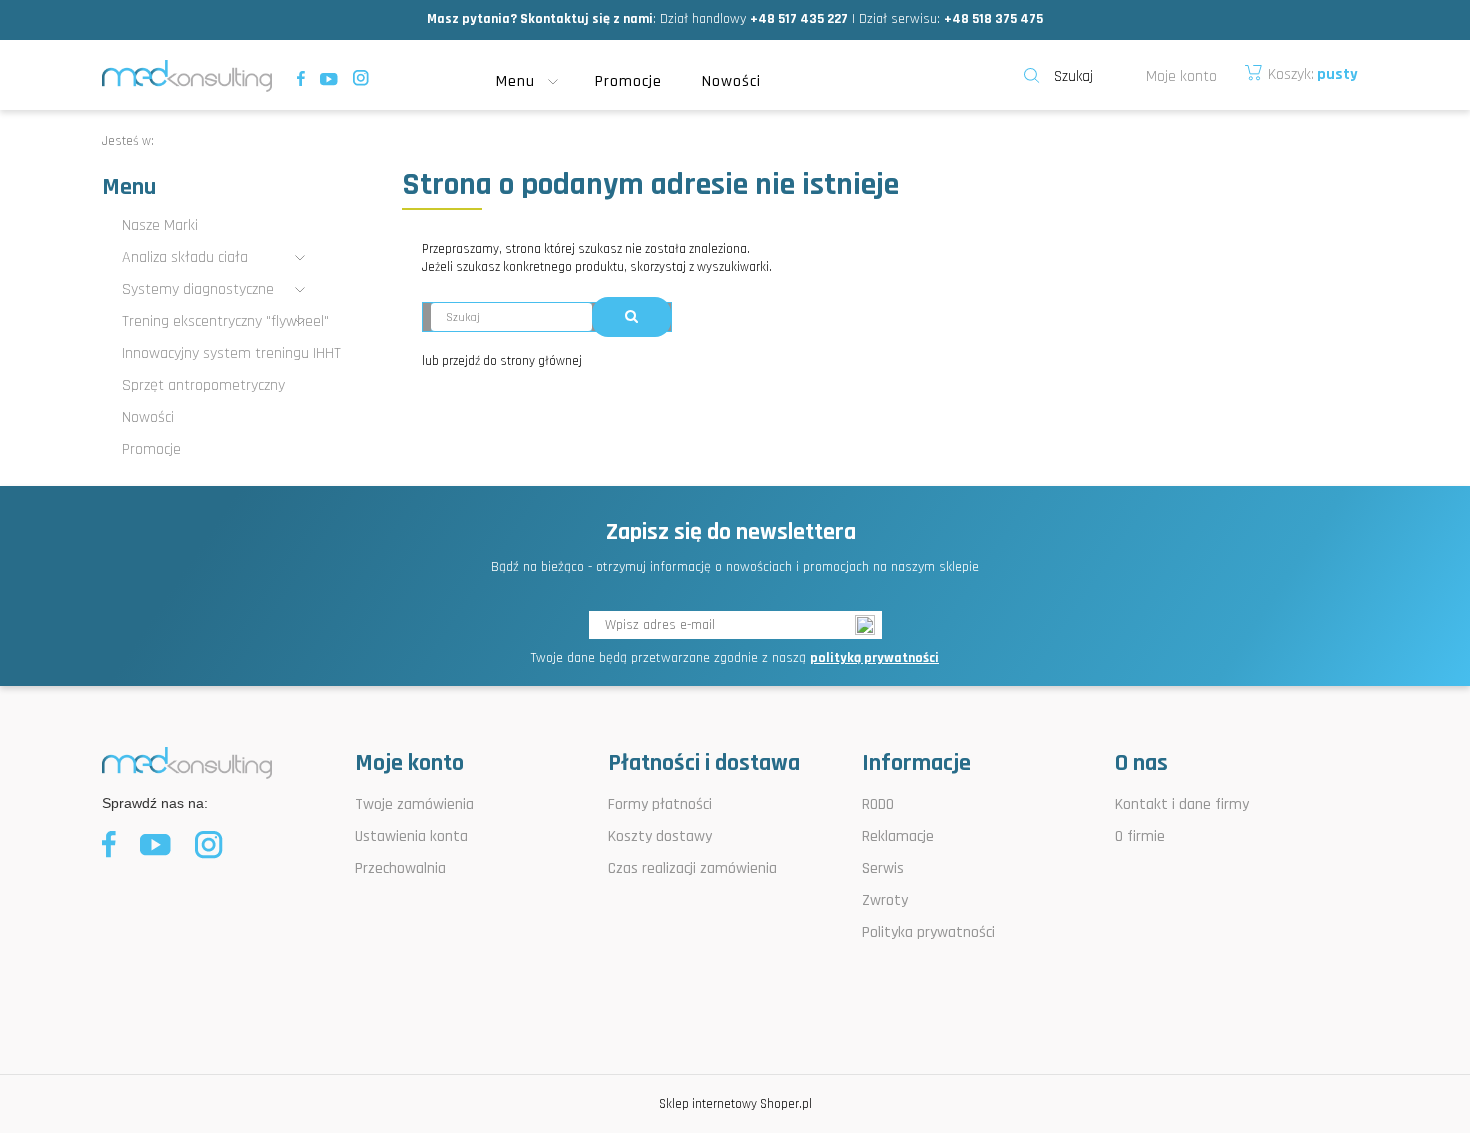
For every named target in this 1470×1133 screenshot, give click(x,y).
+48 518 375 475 (993, 19)
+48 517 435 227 (799, 19)
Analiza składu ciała (185, 257)
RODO (878, 804)
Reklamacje (898, 836)
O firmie (1140, 836)
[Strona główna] (187, 75)
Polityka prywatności (928, 932)
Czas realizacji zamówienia (692, 868)
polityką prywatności (874, 658)
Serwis (883, 868)
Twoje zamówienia (414, 804)
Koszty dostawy (660, 836)
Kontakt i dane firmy (1182, 804)
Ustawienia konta (411, 836)
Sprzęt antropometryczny (203, 385)
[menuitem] (535, 82)
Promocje (151, 449)
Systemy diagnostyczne (198, 289)
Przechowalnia (400, 868)
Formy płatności (660, 804)
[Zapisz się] (868, 625)
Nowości (148, 417)
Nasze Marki (160, 225)
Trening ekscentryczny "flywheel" (225, 321)
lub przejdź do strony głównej (502, 361)
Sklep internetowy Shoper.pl (735, 1104)
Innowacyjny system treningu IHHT (231, 353)
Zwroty (885, 900)
